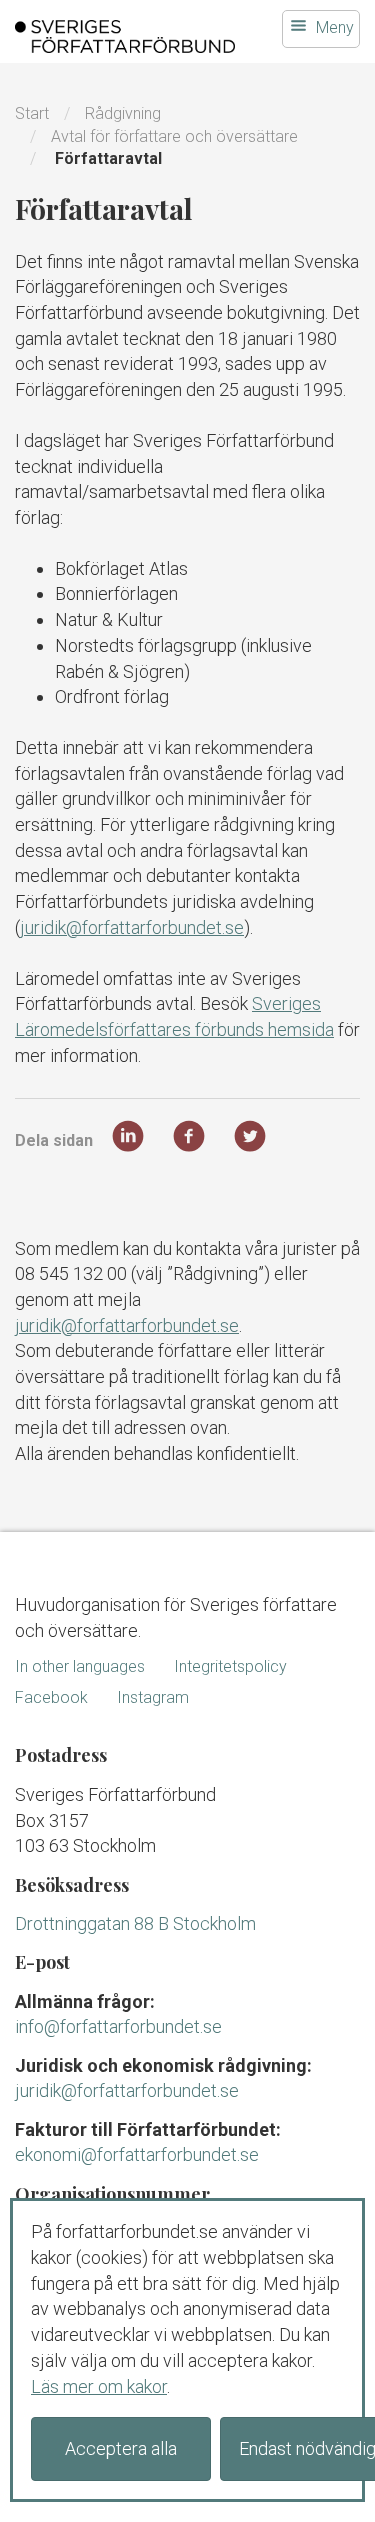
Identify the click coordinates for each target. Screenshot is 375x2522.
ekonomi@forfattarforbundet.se (137, 2154)
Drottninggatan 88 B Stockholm (135, 1923)
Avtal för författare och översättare (174, 136)
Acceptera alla (121, 2448)
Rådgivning (123, 113)
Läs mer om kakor (99, 2386)
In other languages (80, 1666)
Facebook (51, 1697)
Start (32, 113)
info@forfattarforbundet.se (118, 2026)
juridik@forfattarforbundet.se (132, 927)
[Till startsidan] (125, 36)
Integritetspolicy (230, 1666)
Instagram (153, 1697)
